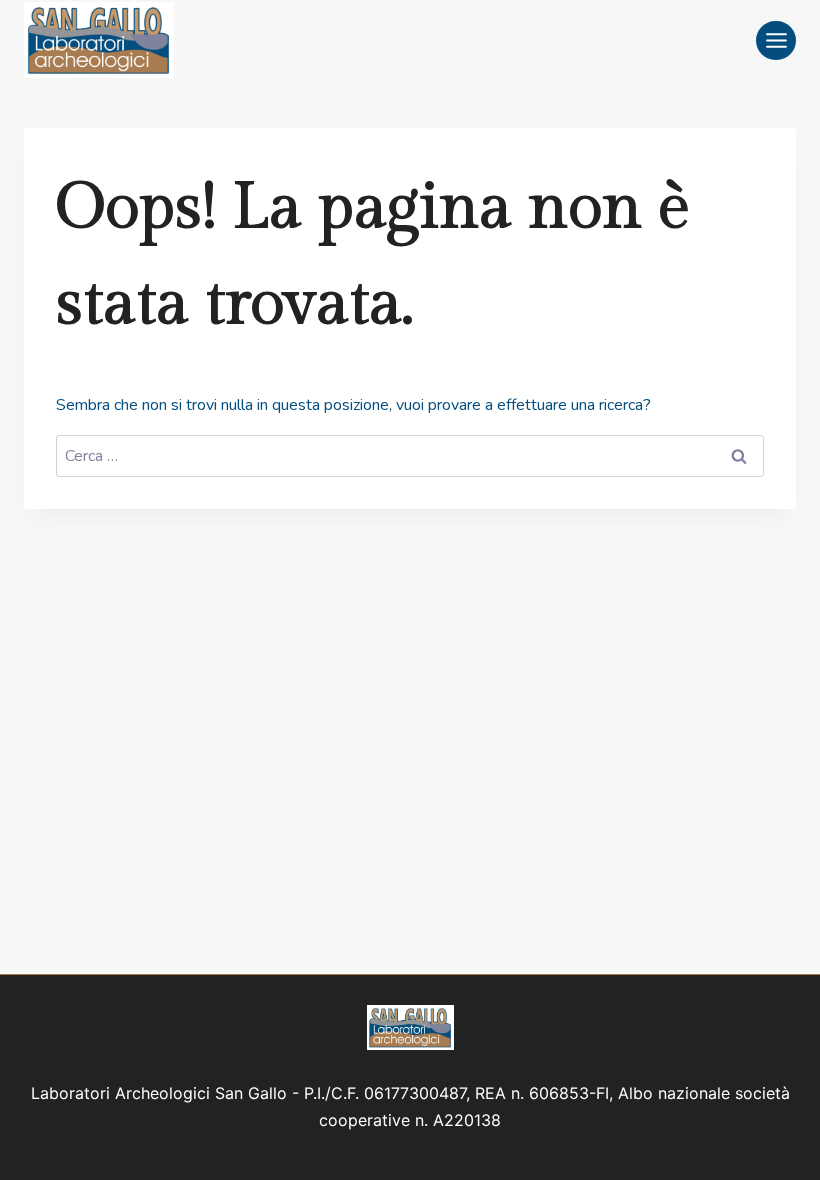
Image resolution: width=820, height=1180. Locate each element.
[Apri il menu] (776, 40)
